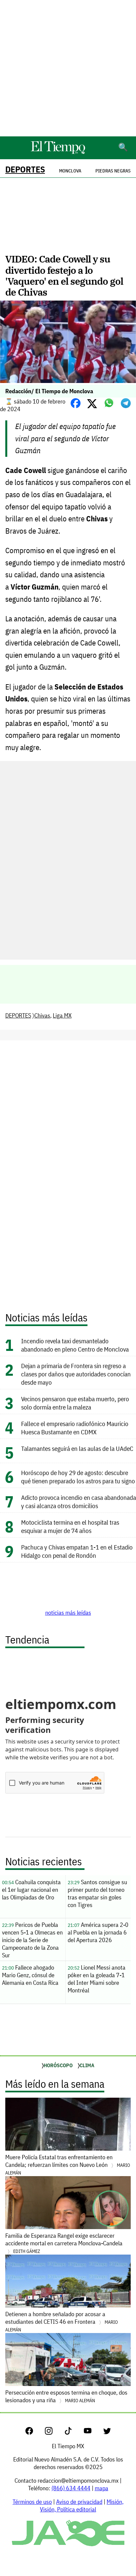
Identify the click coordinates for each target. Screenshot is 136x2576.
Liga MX (62, 1015)
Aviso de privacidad (79, 2502)
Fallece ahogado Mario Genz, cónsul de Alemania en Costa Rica (30, 1975)
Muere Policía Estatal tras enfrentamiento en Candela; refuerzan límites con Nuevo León (68, 2165)
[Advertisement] (68, 68)
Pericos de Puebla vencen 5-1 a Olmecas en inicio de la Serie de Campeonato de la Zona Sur (32, 1940)
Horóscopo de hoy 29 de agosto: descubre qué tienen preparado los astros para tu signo (78, 1477)
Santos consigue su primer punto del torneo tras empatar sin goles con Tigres (97, 1893)
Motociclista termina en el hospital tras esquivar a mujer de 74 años (70, 1526)
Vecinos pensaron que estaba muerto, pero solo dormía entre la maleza (75, 1403)
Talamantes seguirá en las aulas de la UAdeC (77, 1448)
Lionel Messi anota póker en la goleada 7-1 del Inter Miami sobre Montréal (97, 1979)
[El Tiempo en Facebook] (34, 2433)
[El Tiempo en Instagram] (54, 2433)
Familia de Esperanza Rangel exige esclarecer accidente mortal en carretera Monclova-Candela (64, 2243)
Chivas (42, 1015)
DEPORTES (25, 169)
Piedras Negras (113, 171)
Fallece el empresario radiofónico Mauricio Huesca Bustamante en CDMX (75, 1428)
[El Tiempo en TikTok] (73, 2433)
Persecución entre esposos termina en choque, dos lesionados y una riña (66, 2396)
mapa (102, 2488)
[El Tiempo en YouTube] (93, 2433)
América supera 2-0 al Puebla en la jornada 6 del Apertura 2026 (98, 1932)
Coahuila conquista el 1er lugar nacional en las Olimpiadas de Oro (31, 1890)
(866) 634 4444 (71, 2488)
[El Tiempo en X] (107, 2433)
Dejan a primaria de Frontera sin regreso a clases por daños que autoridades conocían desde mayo (76, 1374)
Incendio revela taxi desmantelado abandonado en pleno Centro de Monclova (76, 1345)
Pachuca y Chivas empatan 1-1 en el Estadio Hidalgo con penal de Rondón (77, 1551)
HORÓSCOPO (58, 2065)
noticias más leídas (68, 1613)
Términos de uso (32, 2502)
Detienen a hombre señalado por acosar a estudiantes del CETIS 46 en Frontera (62, 2321)
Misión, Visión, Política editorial (82, 2505)
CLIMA (87, 2065)
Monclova (70, 171)
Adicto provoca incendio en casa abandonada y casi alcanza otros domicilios (79, 1502)
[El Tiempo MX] (58, 153)
